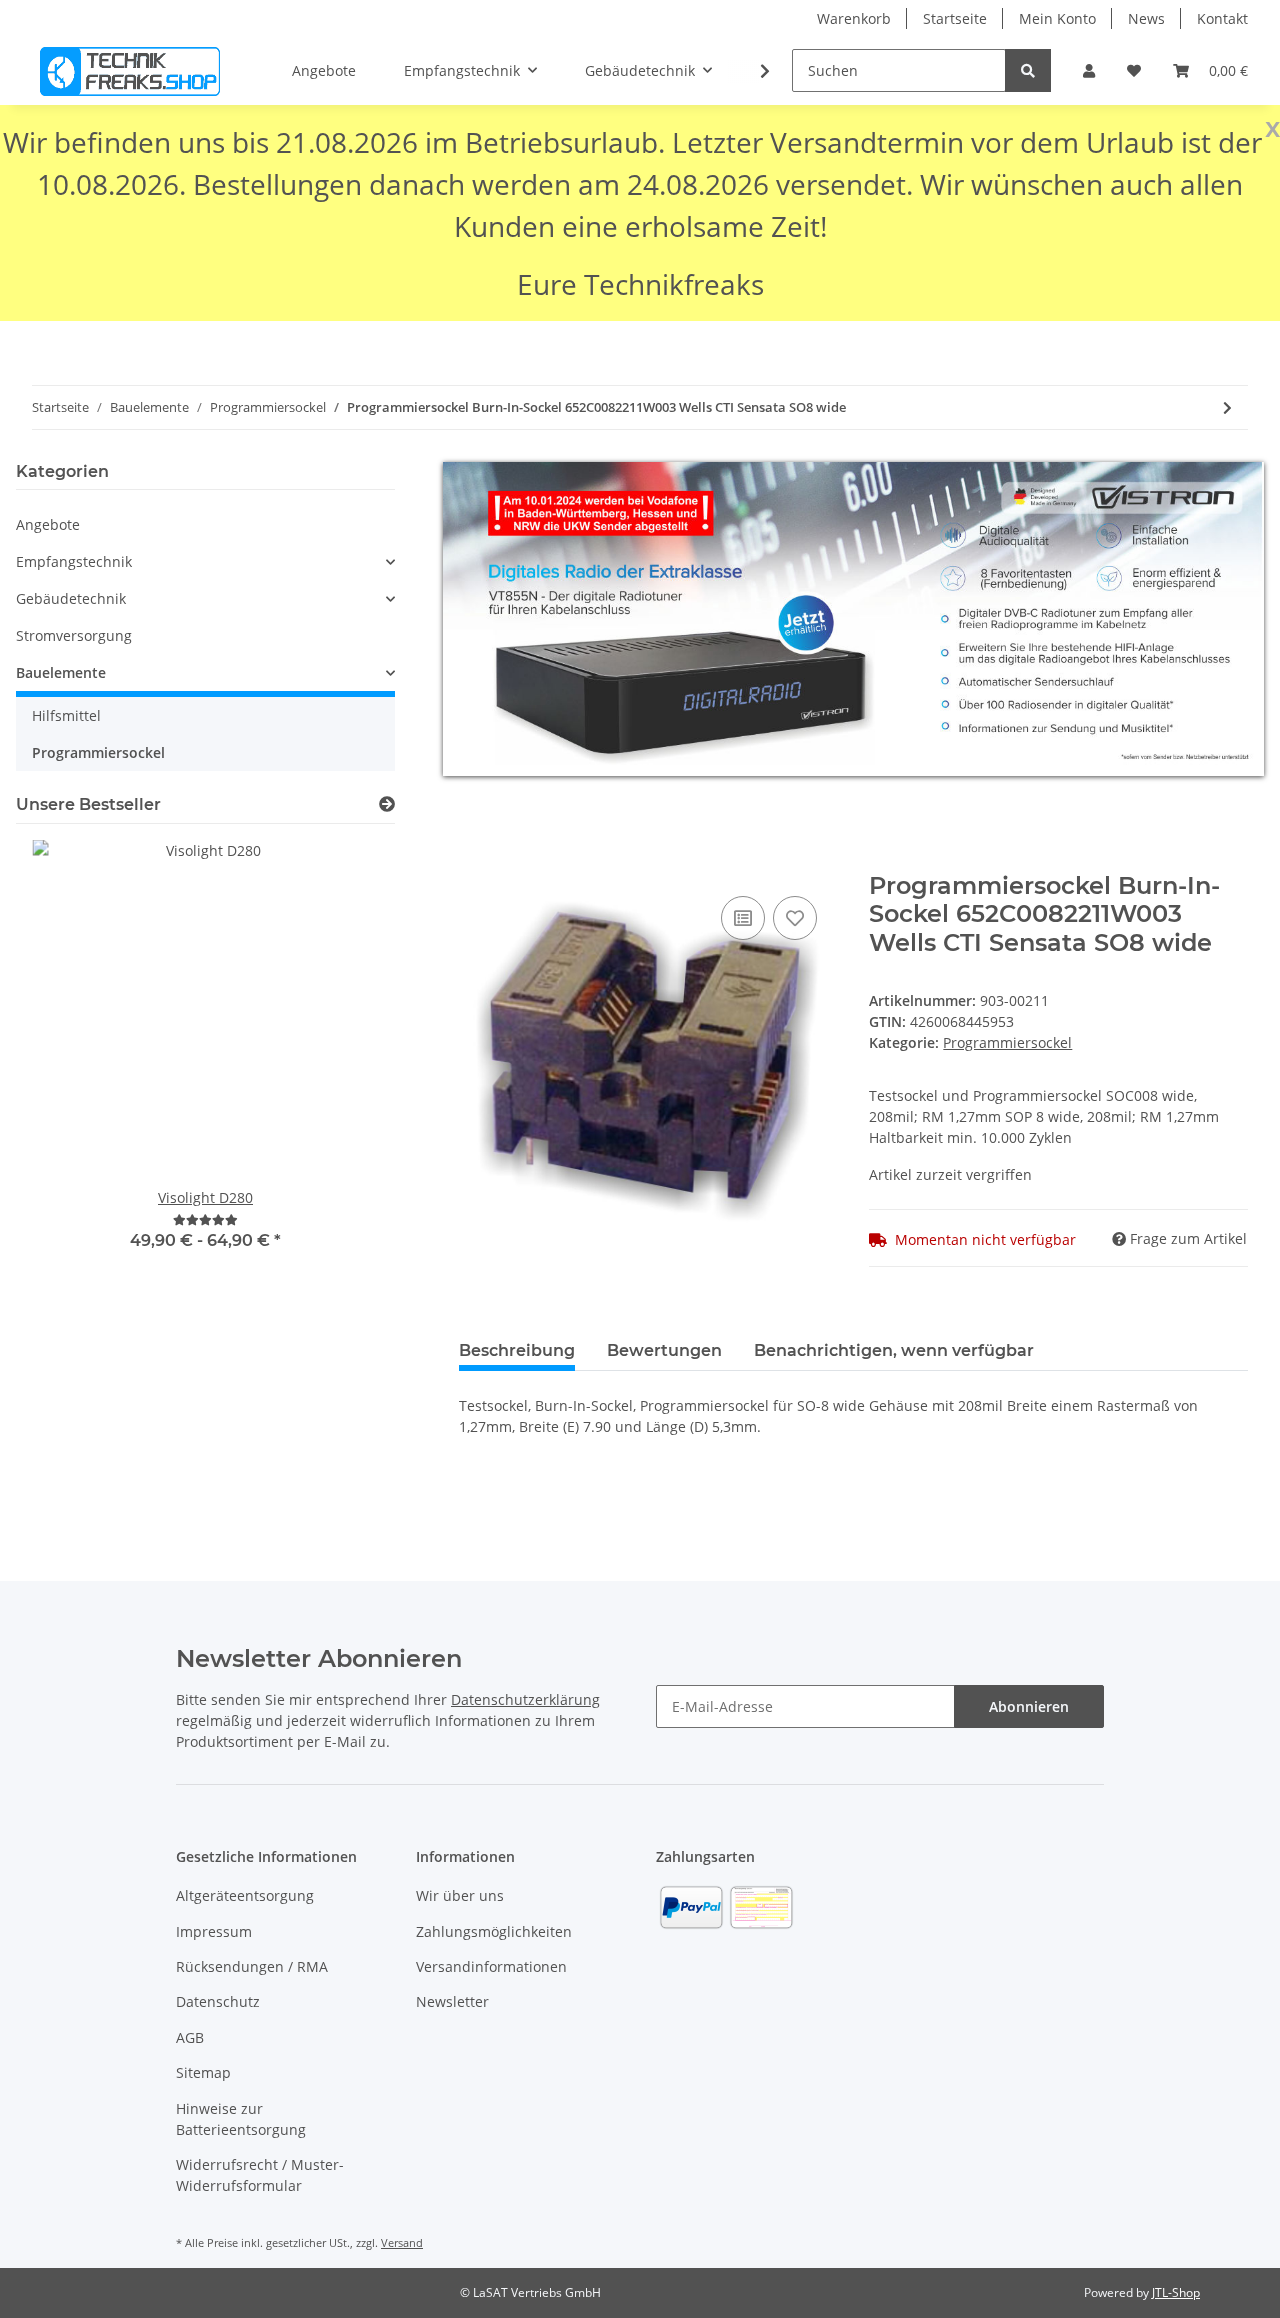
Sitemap (203, 2072)
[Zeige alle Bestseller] (387, 804)
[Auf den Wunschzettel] (795, 918)
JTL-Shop (1176, 2292)
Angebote (48, 524)
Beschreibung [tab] (517, 1350)
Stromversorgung (74, 635)
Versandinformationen (491, 1966)
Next (345, 1068)
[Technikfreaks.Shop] (130, 71)
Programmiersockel (1007, 1042)
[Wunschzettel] (1134, 70)
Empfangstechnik (74, 561)
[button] (1089, 70)
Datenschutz (218, 2001)
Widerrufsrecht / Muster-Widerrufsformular (260, 2175)
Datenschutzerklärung (525, 1699)
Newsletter (452, 2001)
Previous (65, 1068)
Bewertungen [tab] (664, 1350)
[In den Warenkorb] (475, 861)
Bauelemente (61, 672)
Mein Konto (1057, 18)
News (1146, 18)
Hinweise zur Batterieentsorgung (241, 2119)
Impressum (214, 1931)
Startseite (955, 18)
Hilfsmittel (66, 715)
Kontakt (1222, 18)
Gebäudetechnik (71, 598)
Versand (402, 2242)
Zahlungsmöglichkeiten (494, 1931)
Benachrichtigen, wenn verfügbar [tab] (894, 1350)
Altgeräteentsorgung (245, 1895)
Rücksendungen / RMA (252, 1966)
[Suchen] (1028, 70)
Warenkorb (854, 18)
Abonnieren (1029, 1706)
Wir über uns (460, 1895)
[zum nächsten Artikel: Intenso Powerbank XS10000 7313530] (1227, 407)
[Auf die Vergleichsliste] (743, 918)
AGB (190, 2037)
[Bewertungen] (205, 1219)
